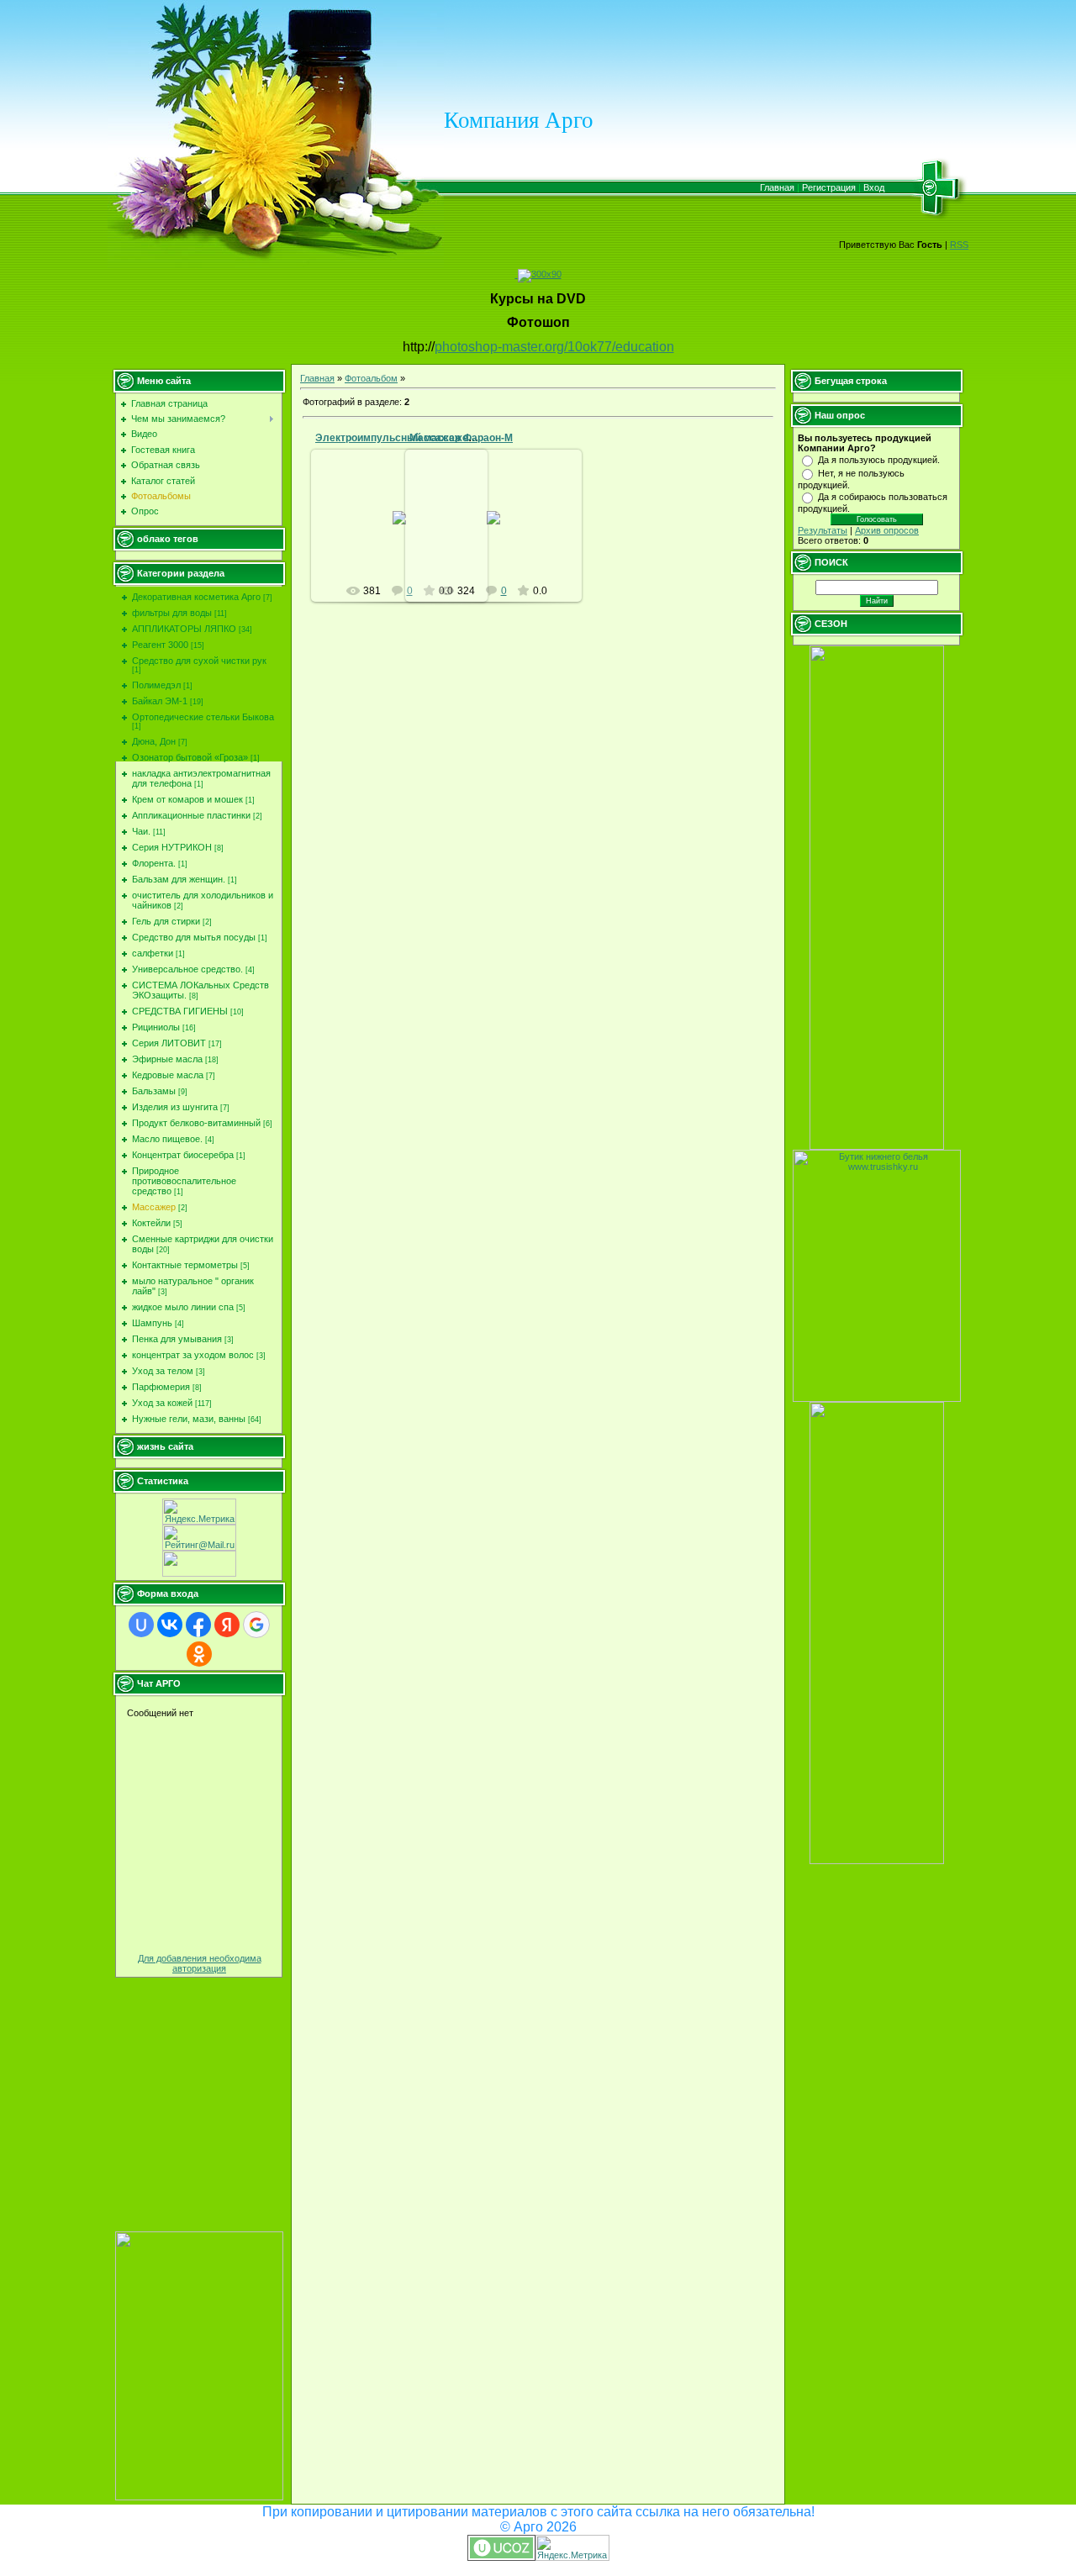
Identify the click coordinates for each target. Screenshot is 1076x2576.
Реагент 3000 (160, 645)
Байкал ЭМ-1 (160, 701)
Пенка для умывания (177, 1339)
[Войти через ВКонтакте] (170, 1625)
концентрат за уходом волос (193, 1355)
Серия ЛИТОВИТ (169, 1043)
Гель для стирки (166, 921)
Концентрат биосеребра (183, 1155)
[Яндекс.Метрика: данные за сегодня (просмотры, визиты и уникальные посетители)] (199, 1512)
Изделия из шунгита (175, 1107)
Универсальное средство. (187, 969)
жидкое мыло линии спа (183, 1307)
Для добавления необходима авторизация (200, 1963)
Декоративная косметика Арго (196, 597)
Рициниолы (156, 1027)
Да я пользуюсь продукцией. (879, 460)
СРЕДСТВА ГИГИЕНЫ (180, 1011)
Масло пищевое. (167, 1139)
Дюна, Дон (154, 741)
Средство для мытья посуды (194, 937)
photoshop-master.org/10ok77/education (554, 347)
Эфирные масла (167, 1059)
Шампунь (152, 1323)
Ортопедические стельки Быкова (203, 717)
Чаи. (141, 831)
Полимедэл (156, 685)
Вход (874, 187)
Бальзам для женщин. (179, 879)
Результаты (823, 530)
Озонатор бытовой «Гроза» (190, 757)
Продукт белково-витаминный (196, 1123)
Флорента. (154, 863)
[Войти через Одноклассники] (199, 1654)
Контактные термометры (185, 1265)
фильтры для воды (172, 613)
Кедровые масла (168, 1075)
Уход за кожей (162, 1403)
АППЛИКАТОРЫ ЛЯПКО (184, 629)
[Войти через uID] (141, 1625)
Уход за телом (163, 1371)
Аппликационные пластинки (191, 815)
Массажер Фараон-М (461, 438)
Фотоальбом (371, 378)
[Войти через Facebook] (198, 1625)
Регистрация (829, 187)
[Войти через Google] (256, 1625)
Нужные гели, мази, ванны (189, 1419)
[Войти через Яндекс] (227, 1625)
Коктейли (151, 1223)
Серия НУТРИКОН (172, 847)
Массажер (154, 1207)
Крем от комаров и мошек (187, 799)
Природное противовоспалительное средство (184, 1181)
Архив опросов (887, 530)
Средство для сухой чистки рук (199, 661)
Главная (777, 187)
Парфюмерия (161, 1387)
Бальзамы (154, 1091)
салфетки (153, 953)
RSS (959, 245)
